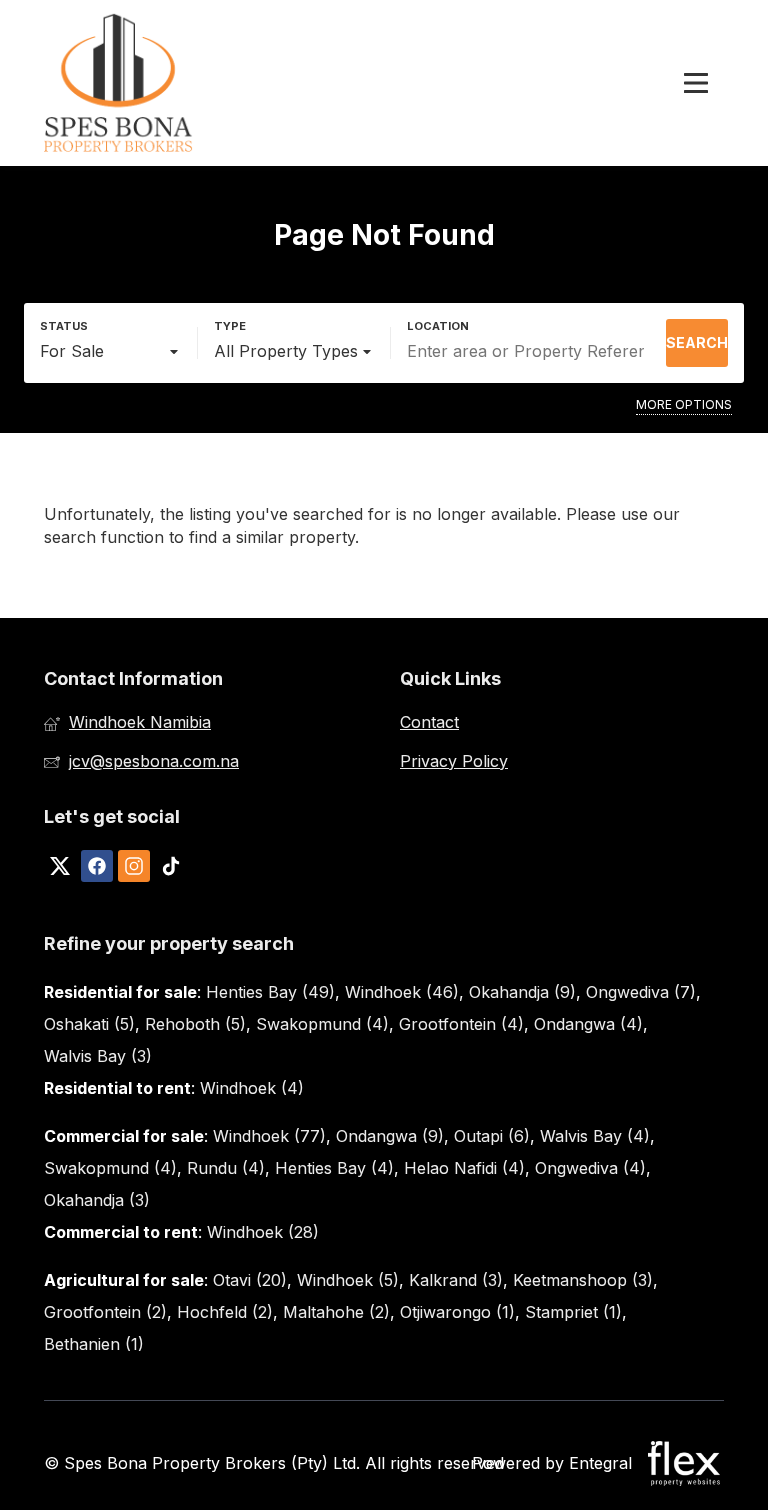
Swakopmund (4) (322, 1024)
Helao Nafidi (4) (464, 1168)
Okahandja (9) (522, 992)
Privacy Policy (454, 761)
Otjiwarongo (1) (457, 1312)
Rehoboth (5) (195, 1024)
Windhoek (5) (348, 1280)
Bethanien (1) (94, 1344)
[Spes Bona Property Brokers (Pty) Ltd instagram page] (134, 866)
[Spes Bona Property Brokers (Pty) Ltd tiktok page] (171, 866)
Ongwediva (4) (590, 1168)
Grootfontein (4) (461, 1024)
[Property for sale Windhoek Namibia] (119, 83)
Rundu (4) (226, 1168)
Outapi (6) (492, 1136)
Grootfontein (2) (105, 1312)
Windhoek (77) (269, 1136)
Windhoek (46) (402, 992)
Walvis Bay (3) (98, 1056)
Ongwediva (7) (641, 992)
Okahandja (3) (97, 1200)
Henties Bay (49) (270, 992)
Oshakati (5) (89, 1024)
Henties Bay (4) (334, 1168)
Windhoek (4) (252, 1088)
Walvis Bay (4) (595, 1136)
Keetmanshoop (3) (583, 1280)
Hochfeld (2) (225, 1312)
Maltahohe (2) (336, 1312)
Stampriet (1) (573, 1312)
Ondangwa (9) (390, 1136)
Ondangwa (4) (588, 1024)
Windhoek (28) (263, 1232)
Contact (429, 722)
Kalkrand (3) (456, 1280)
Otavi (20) (250, 1280)
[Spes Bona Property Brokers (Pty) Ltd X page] (60, 866)
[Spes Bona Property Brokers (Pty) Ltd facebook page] (97, 866)
